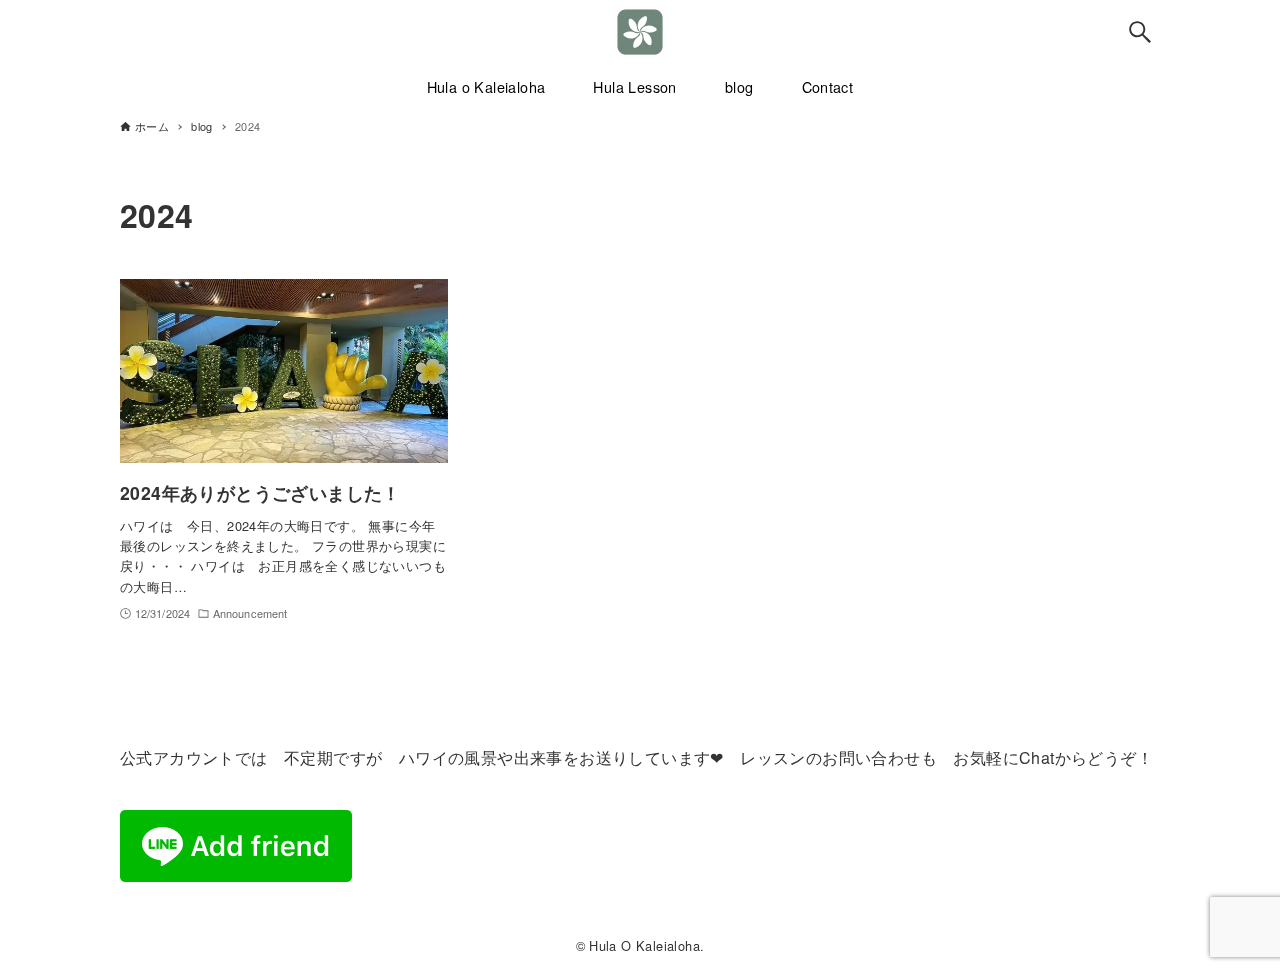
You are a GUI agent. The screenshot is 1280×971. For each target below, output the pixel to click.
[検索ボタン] (1140, 32)
